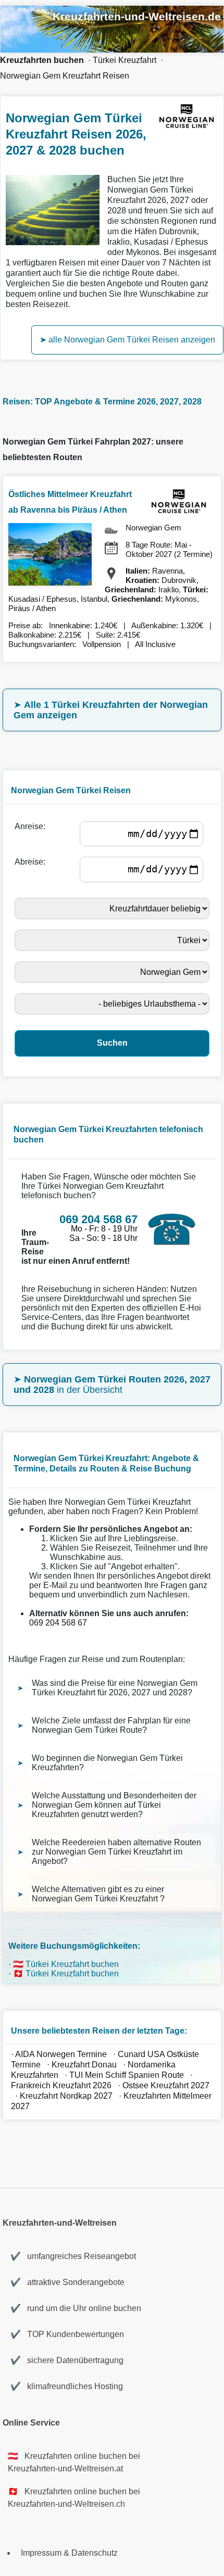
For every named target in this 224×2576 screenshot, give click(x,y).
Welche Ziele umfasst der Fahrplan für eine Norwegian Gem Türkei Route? (111, 1725)
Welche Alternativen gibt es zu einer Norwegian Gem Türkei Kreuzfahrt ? (98, 1894)
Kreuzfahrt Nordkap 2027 (66, 2096)
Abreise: (32, 862)
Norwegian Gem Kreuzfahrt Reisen (65, 76)
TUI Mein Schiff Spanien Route (127, 2075)
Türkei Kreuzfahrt (125, 60)
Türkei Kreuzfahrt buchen (72, 1964)
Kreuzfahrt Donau (84, 2065)
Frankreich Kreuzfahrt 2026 (61, 2085)
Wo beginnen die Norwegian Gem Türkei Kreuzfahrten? (107, 1763)
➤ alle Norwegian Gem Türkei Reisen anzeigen (127, 340)
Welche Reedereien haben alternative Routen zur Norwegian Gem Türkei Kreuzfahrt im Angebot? (116, 1852)
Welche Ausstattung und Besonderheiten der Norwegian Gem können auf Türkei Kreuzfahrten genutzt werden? (114, 1805)
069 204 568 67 (58, 1623)
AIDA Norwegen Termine (61, 2054)
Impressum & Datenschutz (69, 2553)
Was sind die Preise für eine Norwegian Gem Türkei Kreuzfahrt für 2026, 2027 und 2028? (115, 1688)
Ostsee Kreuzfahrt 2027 (166, 2085)
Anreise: (32, 826)
